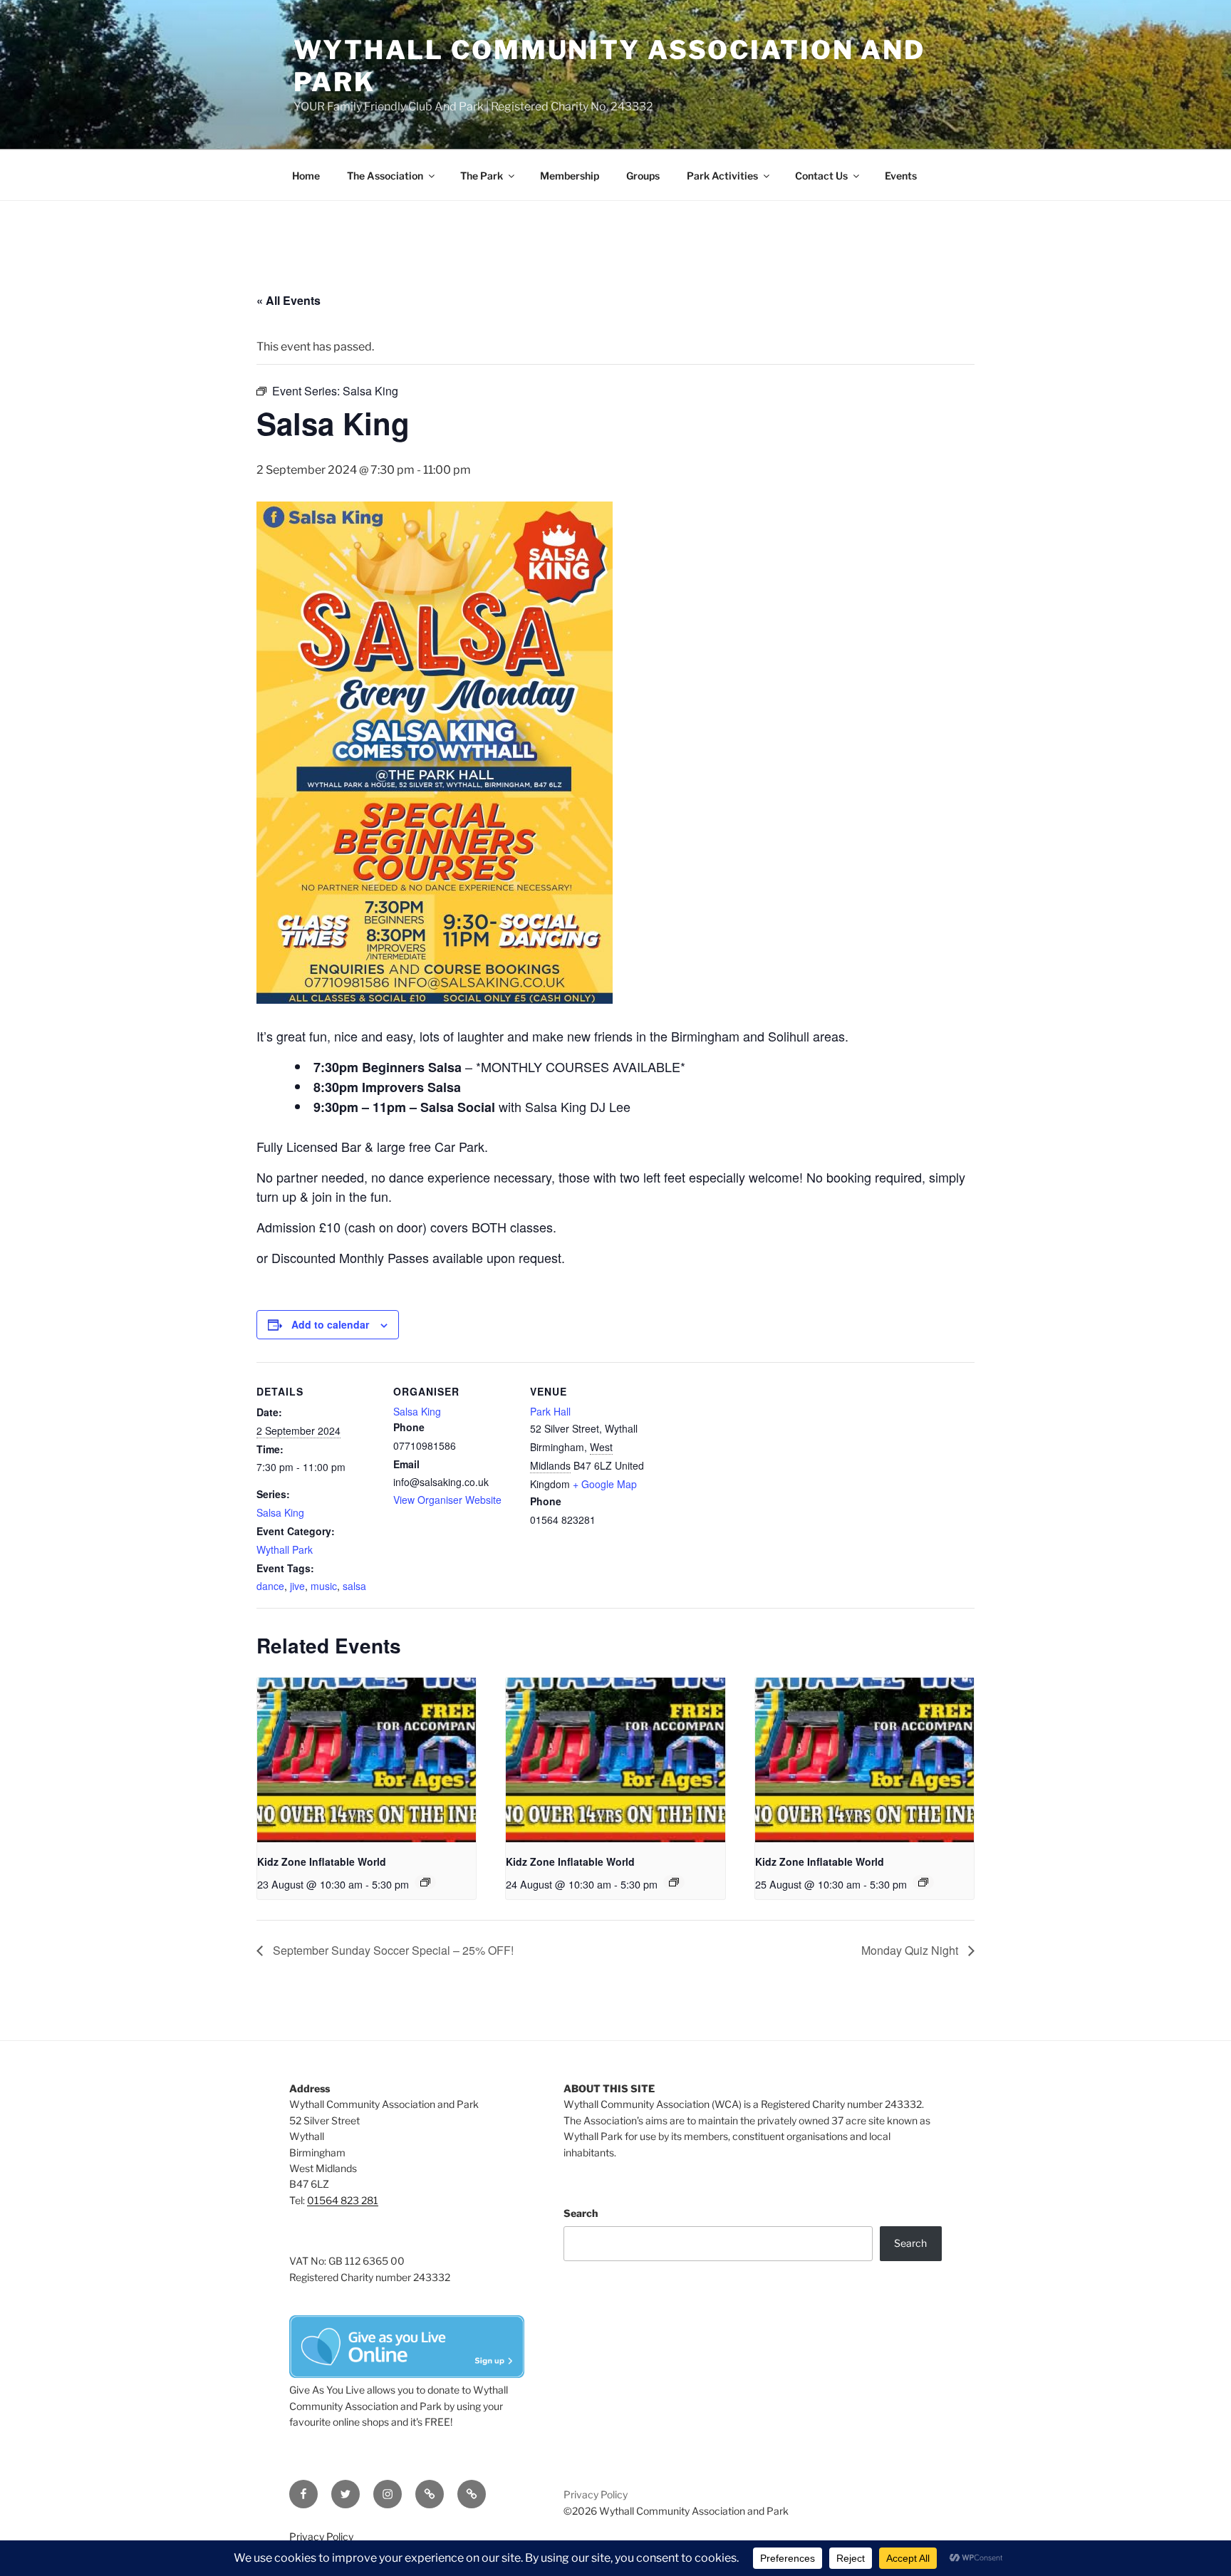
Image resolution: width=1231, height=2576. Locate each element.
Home (306, 176)
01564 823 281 (343, 2200)
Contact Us (821, 176)
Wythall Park (285, 1549)
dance (270, 1586)
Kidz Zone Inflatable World (322, 1861)
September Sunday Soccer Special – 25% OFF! (392, 1950)
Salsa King (280, 1512)
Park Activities (722, 176)
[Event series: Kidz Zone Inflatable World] (425, 1882)
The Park (482, 176)
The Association (385, 176)
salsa (354, 1586)
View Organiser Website (447, 1500)
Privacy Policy (596, 2494)
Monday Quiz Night (911, 1950)
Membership (570, 176)
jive (297, 1586)
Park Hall (550, 1411)
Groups (643, 176)
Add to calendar (330, 1324)
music (324, 1586)
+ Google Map (605, 1484)
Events (901, 176)
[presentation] (367, 1760)
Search (581, 2213)
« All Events (289, 300)
